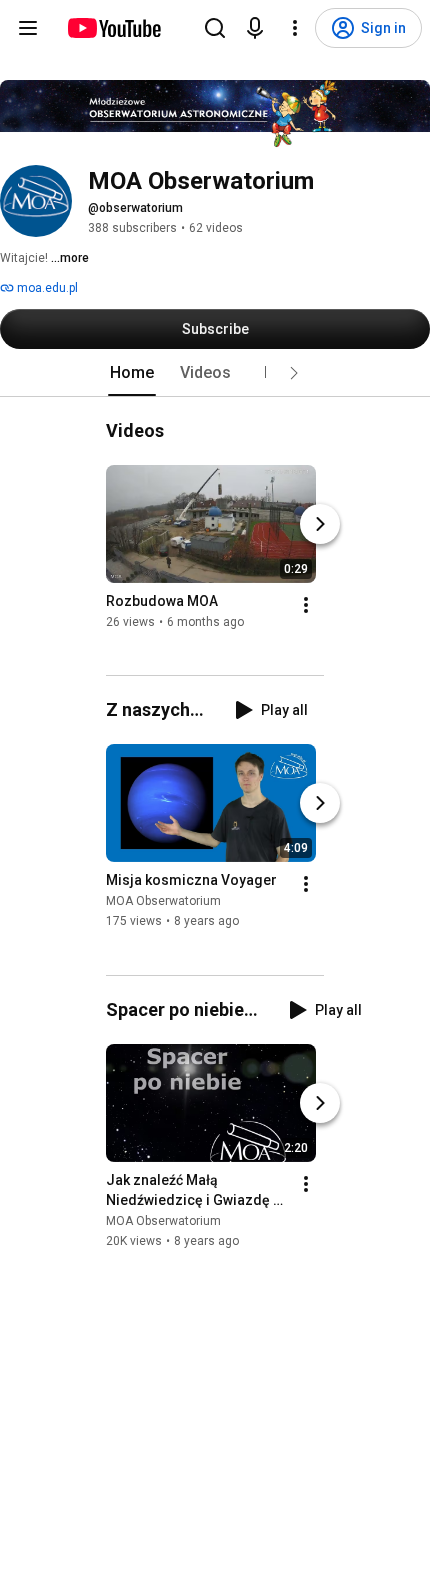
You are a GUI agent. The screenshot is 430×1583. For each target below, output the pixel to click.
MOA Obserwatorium (163, 902)
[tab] (132, 373)
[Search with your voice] (255, 28)
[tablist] (215, 373)
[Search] (215, 28)
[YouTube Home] (113, 28)
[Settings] (295, 28)
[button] (294, 373)
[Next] (320, 524)
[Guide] (28, 28)
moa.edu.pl (46, 288)
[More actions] (306, 605)
